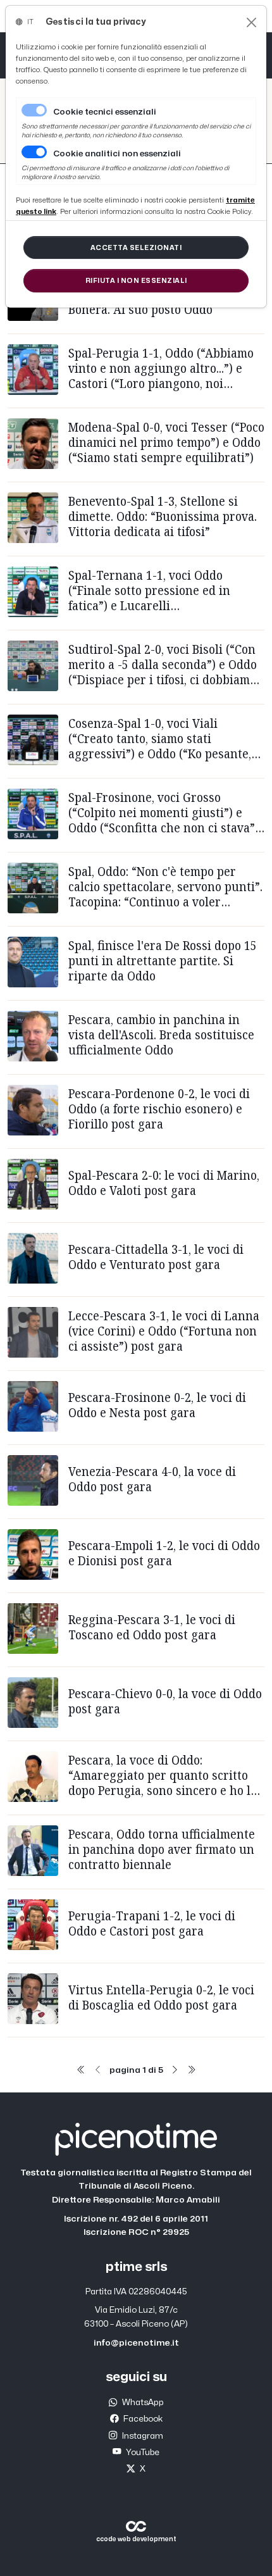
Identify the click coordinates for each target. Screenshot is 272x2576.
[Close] (251, 22)
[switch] (34, 152)
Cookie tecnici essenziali (105, 112)
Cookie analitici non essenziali (117, 154)
